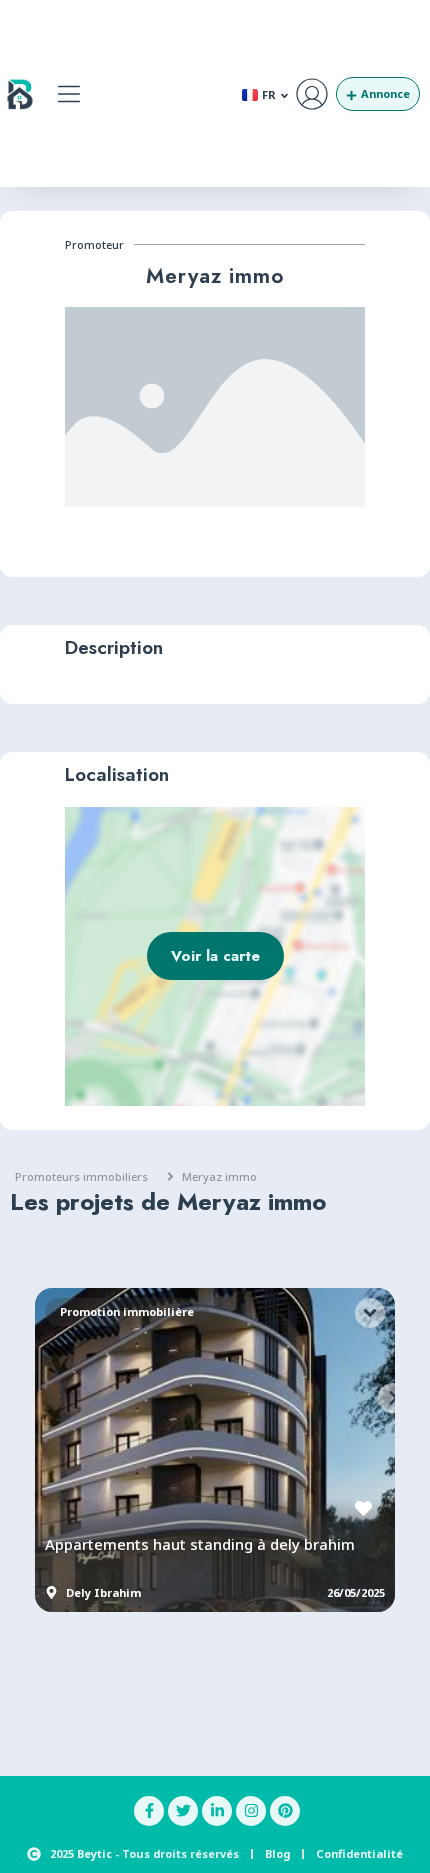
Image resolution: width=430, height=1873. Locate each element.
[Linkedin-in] (217, 1811)
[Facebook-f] (149, 1811)
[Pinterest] (285, 1811)
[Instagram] (251, 1811)
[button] (69, 93)
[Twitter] (183, 1811)
